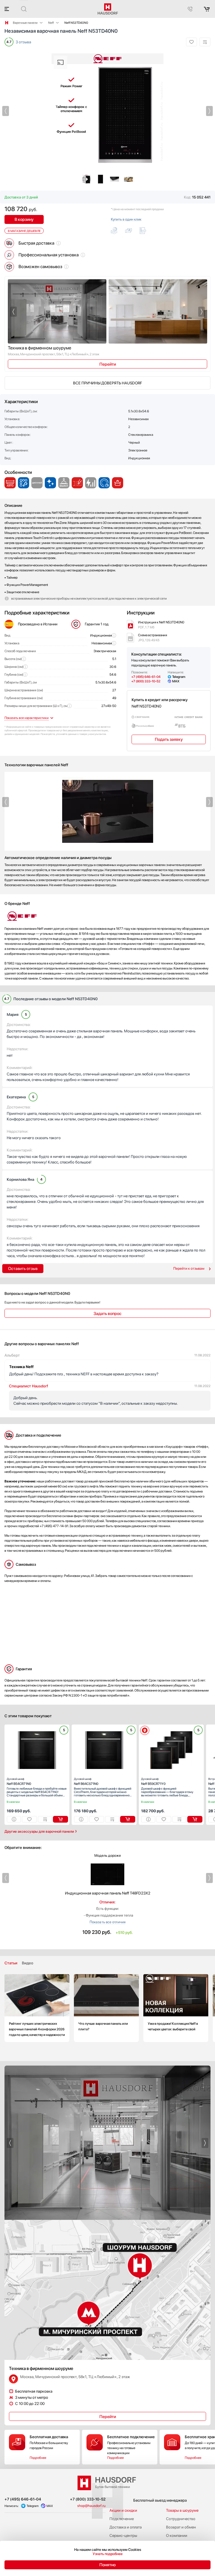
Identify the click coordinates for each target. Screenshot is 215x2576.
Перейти (108, 364)
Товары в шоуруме (182, 2510)
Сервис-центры (123, 2535)
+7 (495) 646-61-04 (146, 677)
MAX (176, 681)
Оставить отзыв (23, 1269)
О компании (177, 2535)
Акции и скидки (123, 2510)
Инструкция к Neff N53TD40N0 (161, 625)
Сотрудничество (181, 2519)
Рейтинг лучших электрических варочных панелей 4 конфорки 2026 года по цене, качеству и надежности (37, 2008)
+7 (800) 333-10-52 (146, 681)
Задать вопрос (107, 1314)
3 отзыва (23, 42)
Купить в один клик (126, 219)
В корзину (24, 219)
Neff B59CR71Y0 (153, 1781)
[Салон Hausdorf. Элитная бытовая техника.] (7, 23)
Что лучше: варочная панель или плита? (106, 2008)
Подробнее (38, 2458)
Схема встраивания (153, 638)
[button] (6, 111)
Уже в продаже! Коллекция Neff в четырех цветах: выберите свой (176, 2008)
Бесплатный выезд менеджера (160, 2500)
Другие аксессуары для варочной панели (39, 1831)
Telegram (179, 677)
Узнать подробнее (108, 2554)
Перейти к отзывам (189, 1268)
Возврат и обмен (181, 2527)
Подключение (122, 2519)
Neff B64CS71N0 (86, 1781)
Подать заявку (169, 739)
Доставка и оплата (126, 2527)
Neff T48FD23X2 (108, 1893)
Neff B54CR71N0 (19, 1781)
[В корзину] (60, 1819)
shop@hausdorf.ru (91, 2506)
